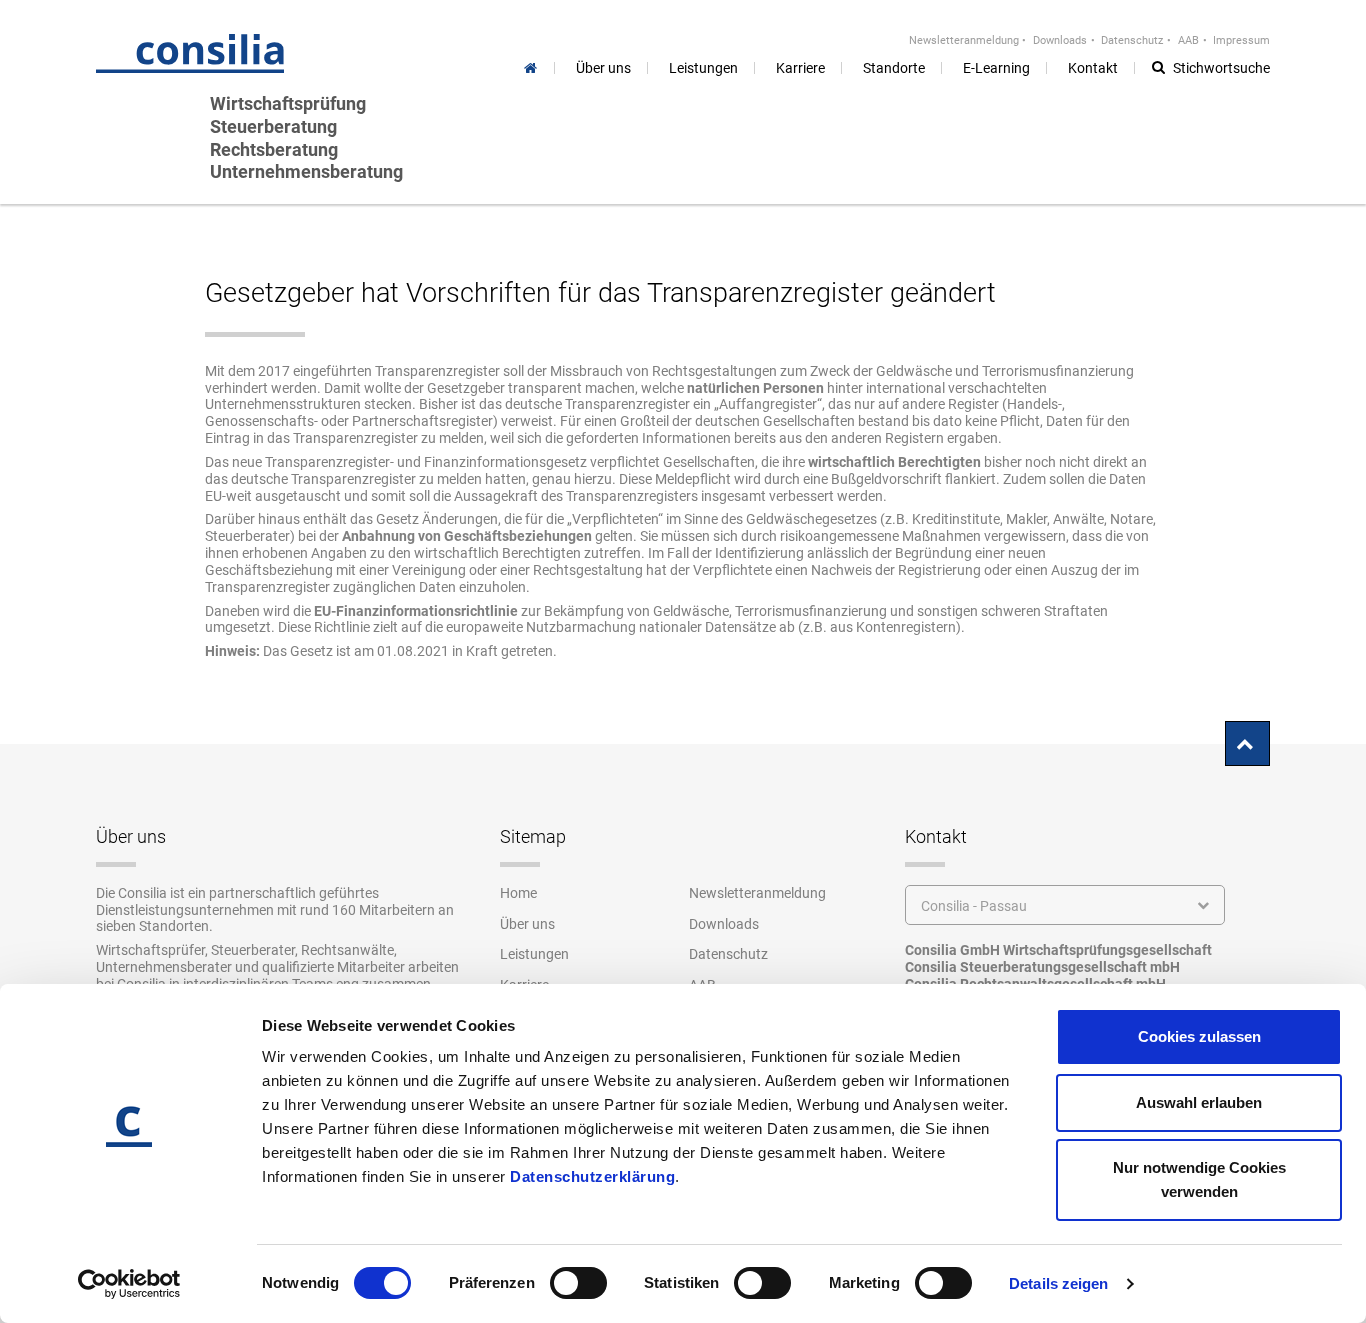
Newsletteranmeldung (964, 40)
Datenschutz (1132, 40)
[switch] (578, 1283)
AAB (1188, 40)
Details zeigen (1058, 1283)
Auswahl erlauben (1199, 1102)
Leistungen (534, 954)
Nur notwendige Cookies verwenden (1199, 1179)
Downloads (1060, 40)
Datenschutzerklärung (592, 1176)
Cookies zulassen (1199, 1036)
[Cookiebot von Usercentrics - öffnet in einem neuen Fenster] (129, 1284)
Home (518, 893)
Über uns (527, 924)
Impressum (1241, 40)
